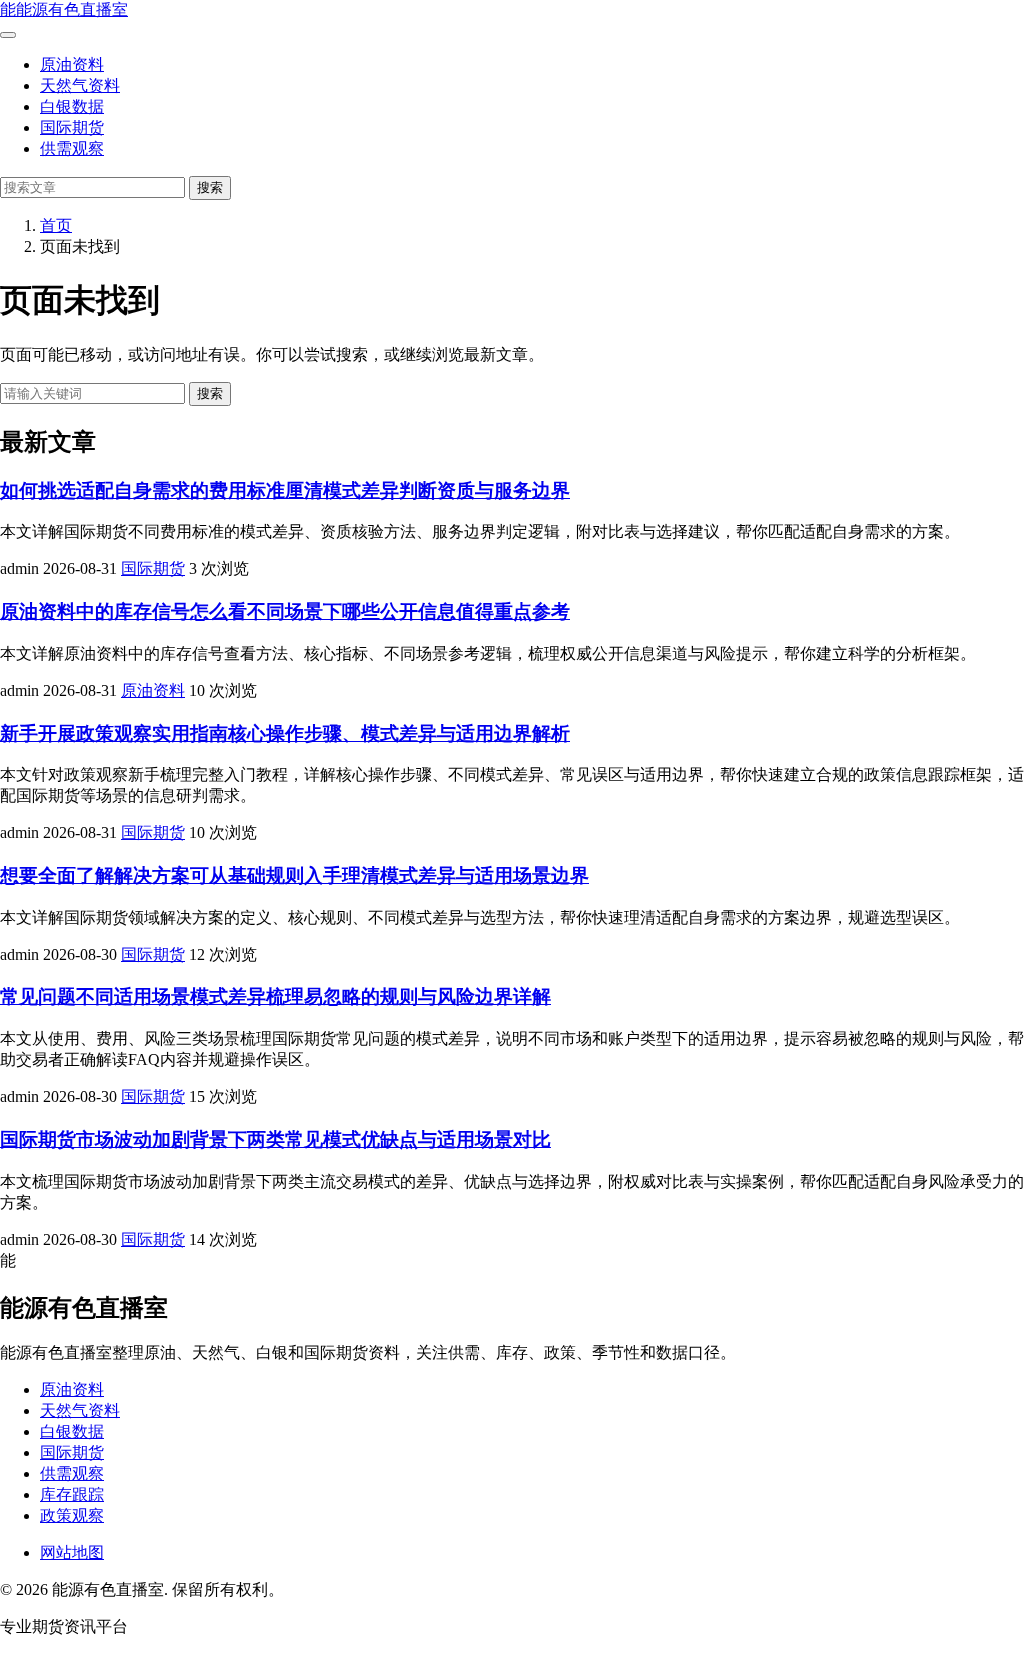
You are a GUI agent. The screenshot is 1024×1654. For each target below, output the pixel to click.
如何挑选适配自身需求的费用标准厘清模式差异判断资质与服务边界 (285, 490)
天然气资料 (80, 85)
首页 (56, 225)
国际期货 (72, 127)
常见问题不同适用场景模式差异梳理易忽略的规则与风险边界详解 (275, 996)
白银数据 (72, 106)
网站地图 (72, 1552)
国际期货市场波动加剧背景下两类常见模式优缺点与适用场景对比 (275, 1139)
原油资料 (72, 64)
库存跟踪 (72, 1494)
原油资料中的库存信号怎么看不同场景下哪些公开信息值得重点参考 (285, 611)
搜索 (210, 187)
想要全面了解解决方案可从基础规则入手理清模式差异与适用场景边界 (294, 875)
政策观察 (72, 1515)
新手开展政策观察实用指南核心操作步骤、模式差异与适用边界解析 (285, 733)
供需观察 (72, 148)
